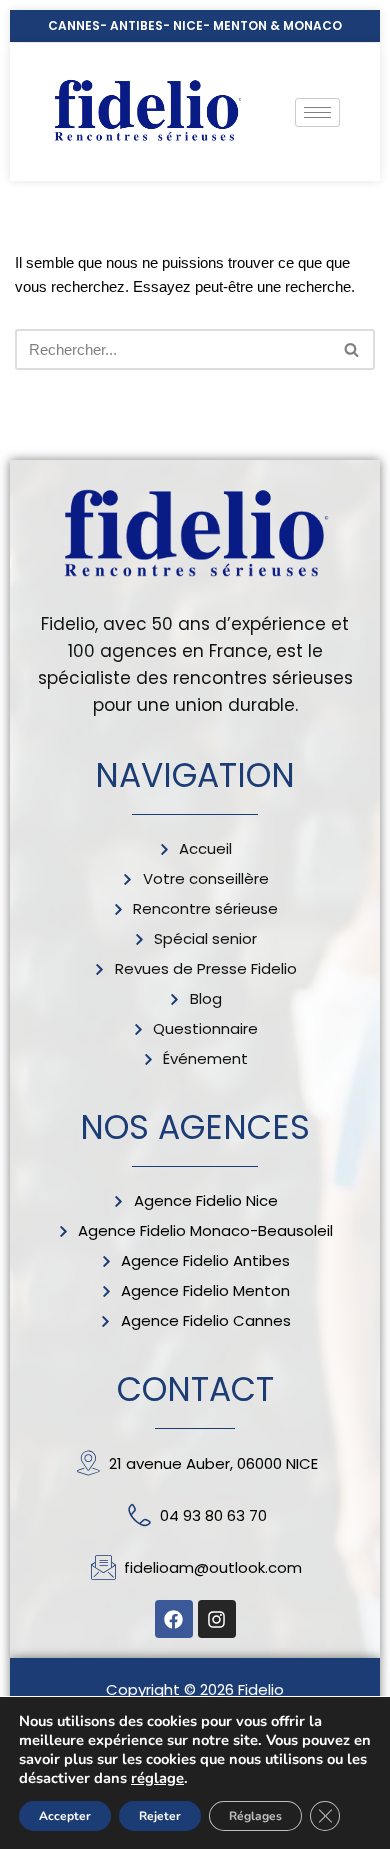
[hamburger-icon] (317, 112)
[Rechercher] (352, 349)
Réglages (255, 1816)
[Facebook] (174, 1619)
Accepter (65, 1816)
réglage (157, 1778)
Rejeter (160, 1816)
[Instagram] (217, 1619)
